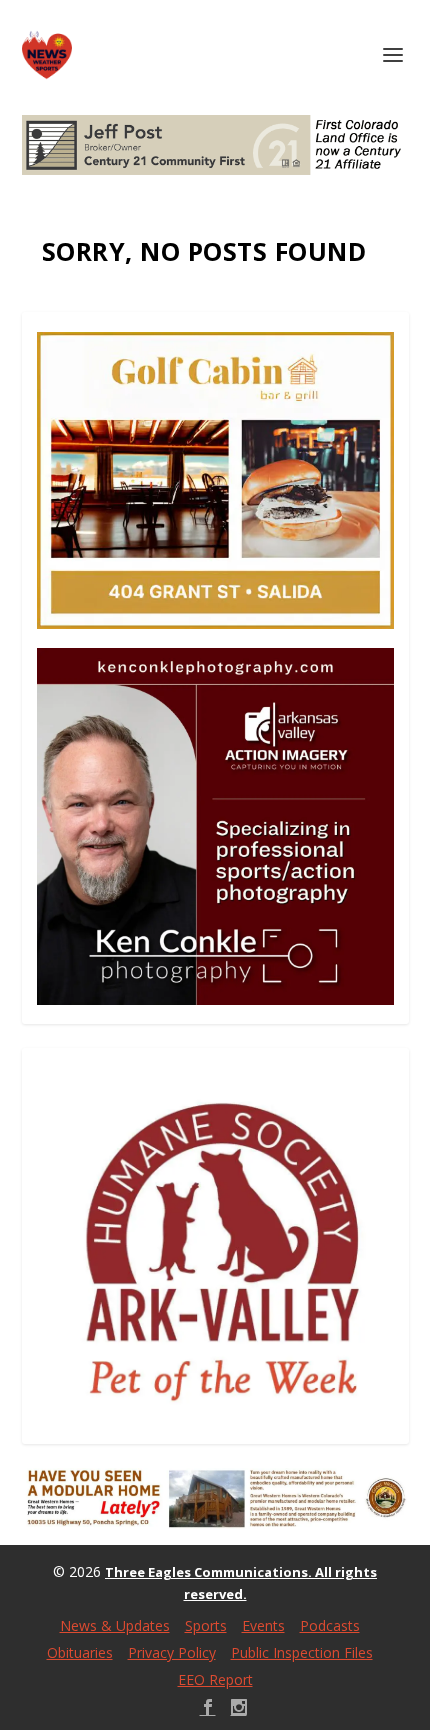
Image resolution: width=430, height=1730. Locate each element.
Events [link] (263, 1625)
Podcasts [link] (330, 1625)
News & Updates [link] (115, 1625)
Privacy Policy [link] (172, 1652)
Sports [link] (206, 1625)
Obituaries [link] (80, 1652)
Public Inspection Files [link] (302, 1652)
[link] (47, 55)
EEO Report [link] (215, 1679)
